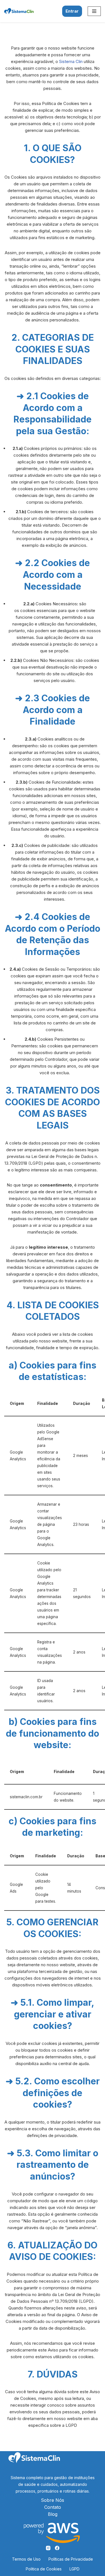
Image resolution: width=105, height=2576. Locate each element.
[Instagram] (48, 2548)
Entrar (72, 11)
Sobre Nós (53, 2500)
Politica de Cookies (44, 2569)
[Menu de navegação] (94, 11)
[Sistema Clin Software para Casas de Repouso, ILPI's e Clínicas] (19, 11)
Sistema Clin (71, 61)
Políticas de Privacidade (71, 2559)
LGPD (74, 2569)
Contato (53, 2507)
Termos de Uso (26, 2559)
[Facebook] (57, 2548)
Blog (53, 2514)
